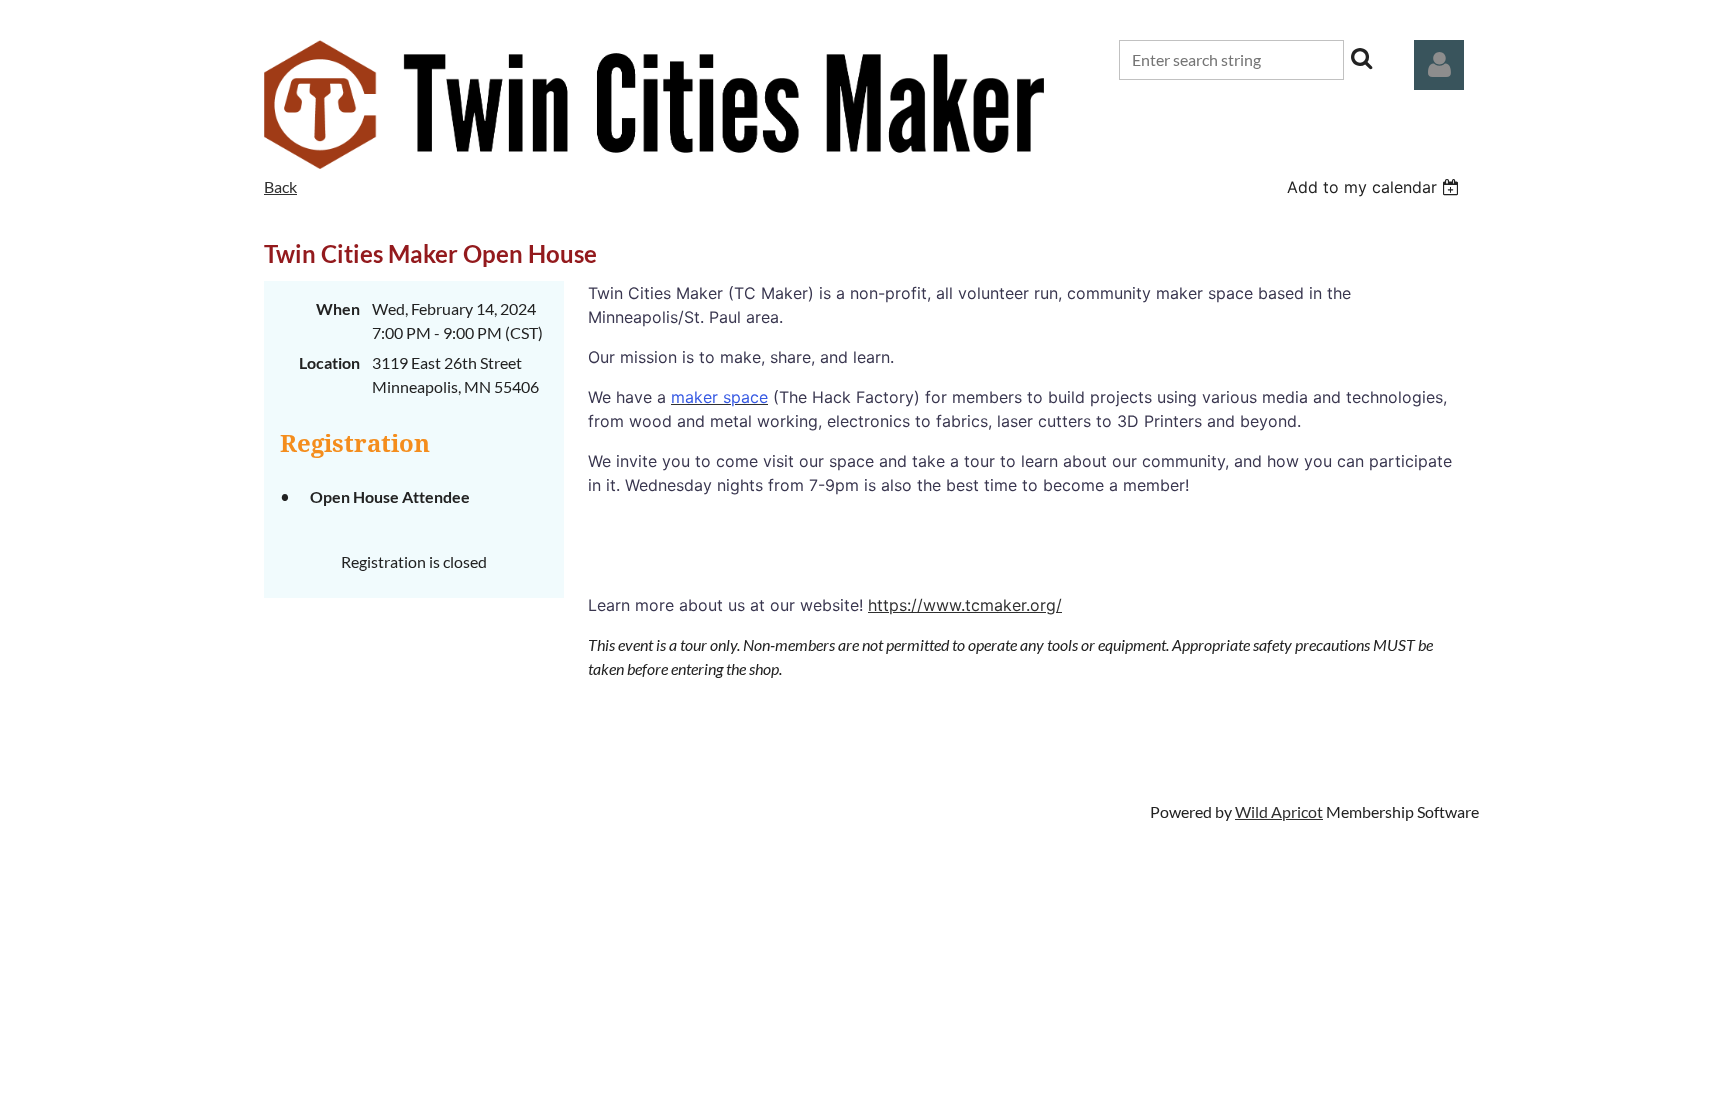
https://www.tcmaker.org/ (965, 605)
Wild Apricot (1279, 811)
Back (280, 186)
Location (329, 362)
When (338, 308)
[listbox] (1375, 187)
